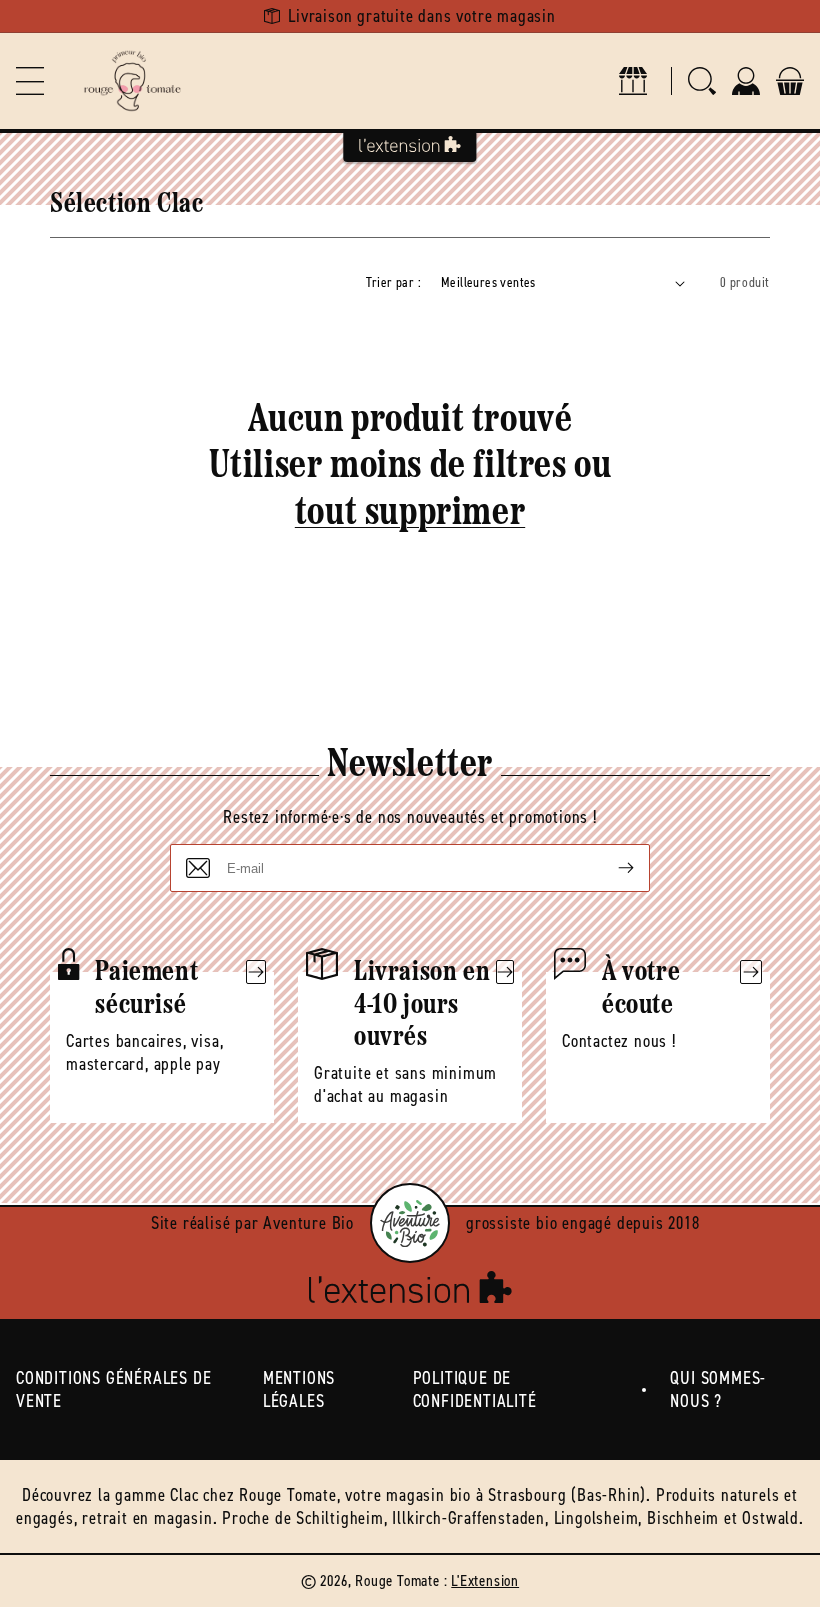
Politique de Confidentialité (475, 1389)
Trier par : (393, 282)
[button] (30, 81)
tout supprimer (410, 514)
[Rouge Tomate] (132, 81)
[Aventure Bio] (410, 1223)
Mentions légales (299, 1389)
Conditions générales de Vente (113, 1389)
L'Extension (485, 1580)
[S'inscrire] (610, 868)
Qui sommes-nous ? (718, 1389)
